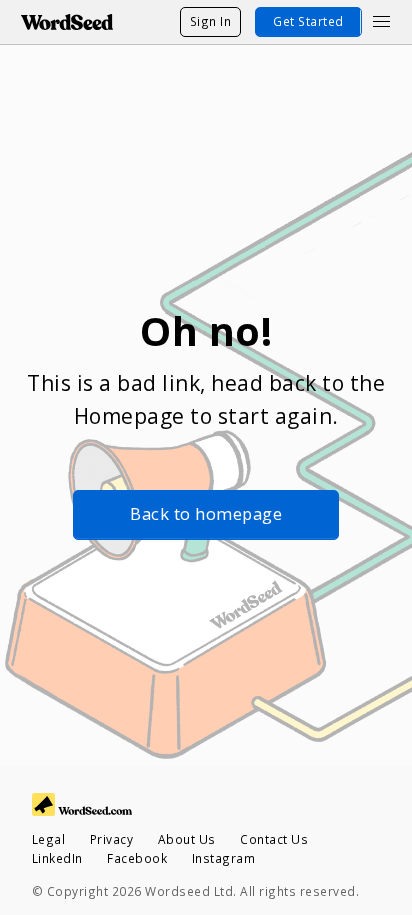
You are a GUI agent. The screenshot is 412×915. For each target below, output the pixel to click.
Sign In (211, 21)
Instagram (224, 858)
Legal (49, 839)
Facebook (137, 858)
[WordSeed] (67, 22)
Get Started (308, 21)
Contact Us (274, 839)
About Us (187, 839)
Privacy (112, 839)
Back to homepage (206, 513)
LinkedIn (57, 858)
